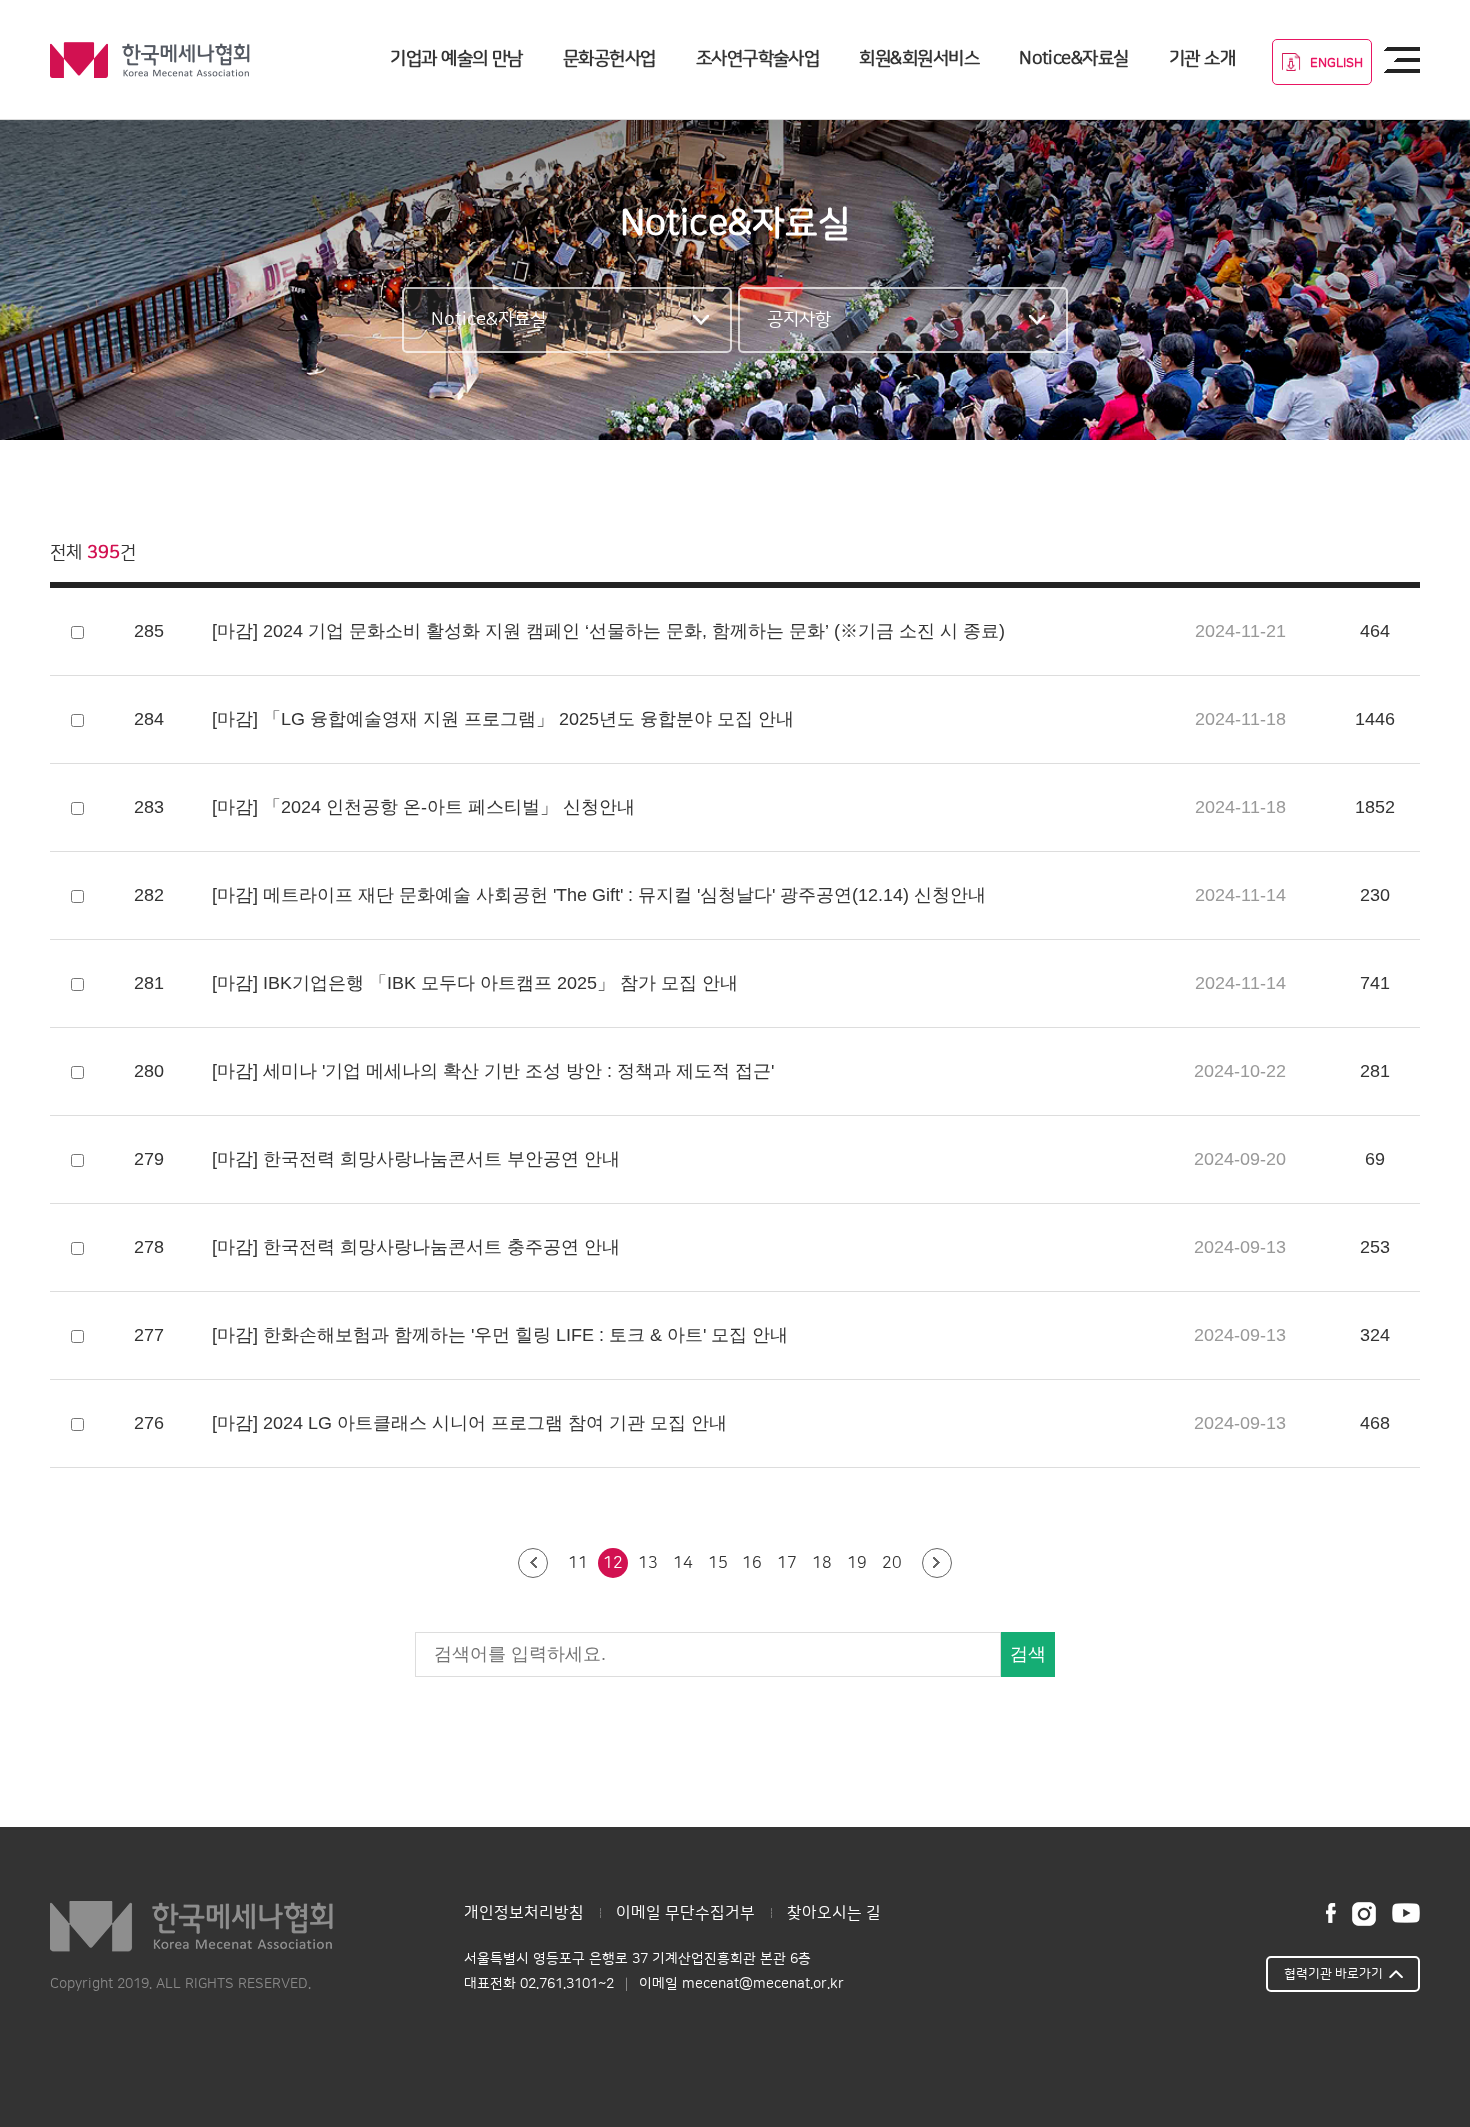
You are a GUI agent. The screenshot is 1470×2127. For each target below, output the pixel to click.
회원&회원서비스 (919, 59)
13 (648, 1563)
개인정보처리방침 (524, 1913)
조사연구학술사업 (758, 59)
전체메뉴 (1402, 60)
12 (613, 1563)
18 (822, 1563)
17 (787, 1563)
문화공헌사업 (609, 59)
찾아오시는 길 (834, 1913)
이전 (533, 1564)
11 (578, 1563)
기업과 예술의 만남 (456, 59)
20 (892, 1563)
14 (683, 1563)
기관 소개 (1202, 59)
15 (718, 1563)
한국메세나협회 (150, 60)
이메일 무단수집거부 (685, 1913)
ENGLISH (1336, 63)
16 (752, 1563)
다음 (937, 1564)
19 (857, 1563)
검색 (1028, 1654)
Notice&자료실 (1074, 59)
